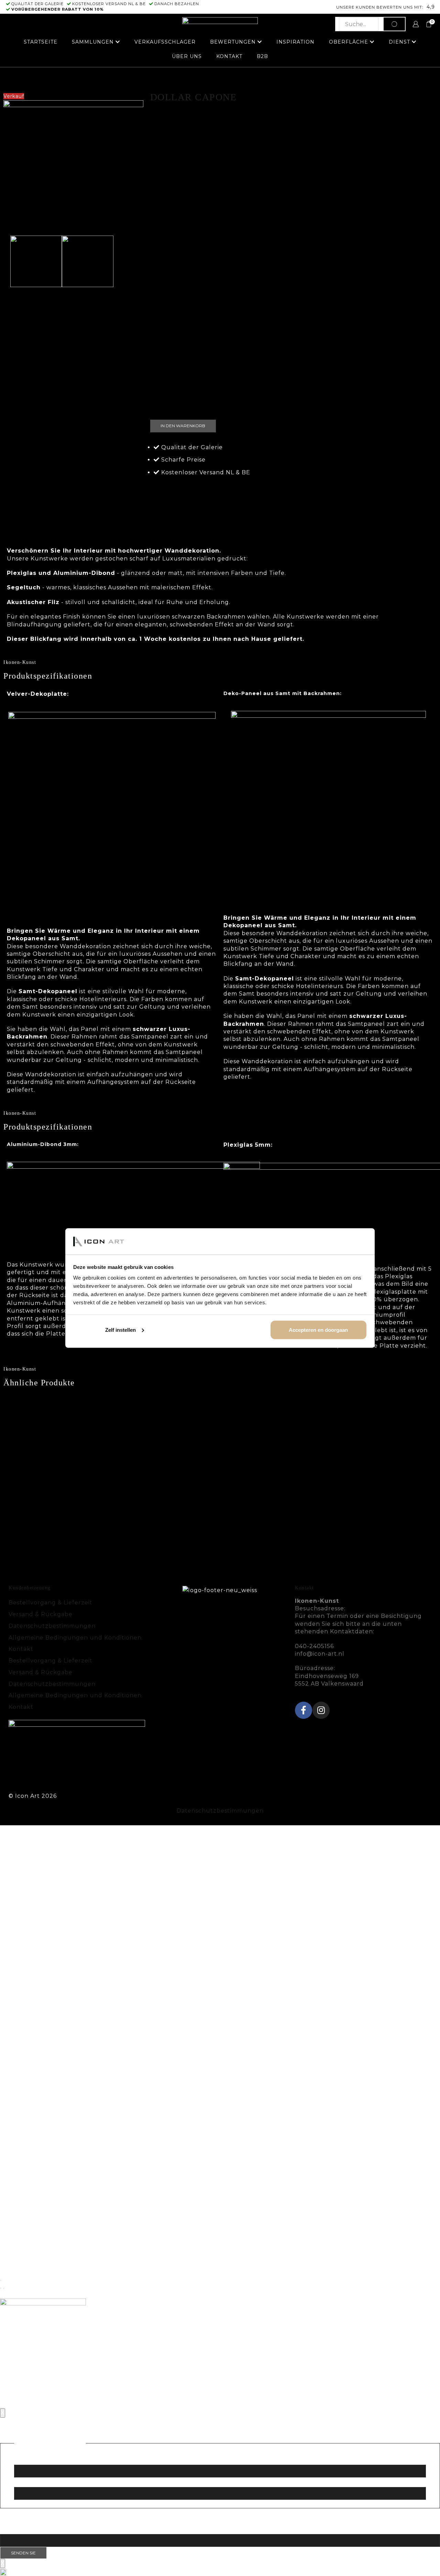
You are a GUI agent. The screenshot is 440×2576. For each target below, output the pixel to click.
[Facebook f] (304, 1710)
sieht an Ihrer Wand (331, 519)
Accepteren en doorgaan (318, 1330)
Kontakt (229, 56)
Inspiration (295, 42)
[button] (220, 2572)
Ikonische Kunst (240, 78)
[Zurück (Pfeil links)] (1, 2288)
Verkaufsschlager (165, 42)
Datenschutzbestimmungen (52, 1626)
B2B (262, 56)
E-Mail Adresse (43, 2528)
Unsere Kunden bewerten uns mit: (380, 7)
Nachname (31, 2481)
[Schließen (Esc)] (1, 2280)
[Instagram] (321, 1710)
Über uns (187, 56)
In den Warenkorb (183, 426)
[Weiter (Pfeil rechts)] (4, 2288)
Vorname (28, 2459)
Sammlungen (93, 42)
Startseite (41, 42)
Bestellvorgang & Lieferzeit (51, 1603)
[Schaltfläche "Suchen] (394, 24)
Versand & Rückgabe (41, 1614)
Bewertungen (233, 42)
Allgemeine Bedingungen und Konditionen (75, 1638)
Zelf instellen (120, 1330)
